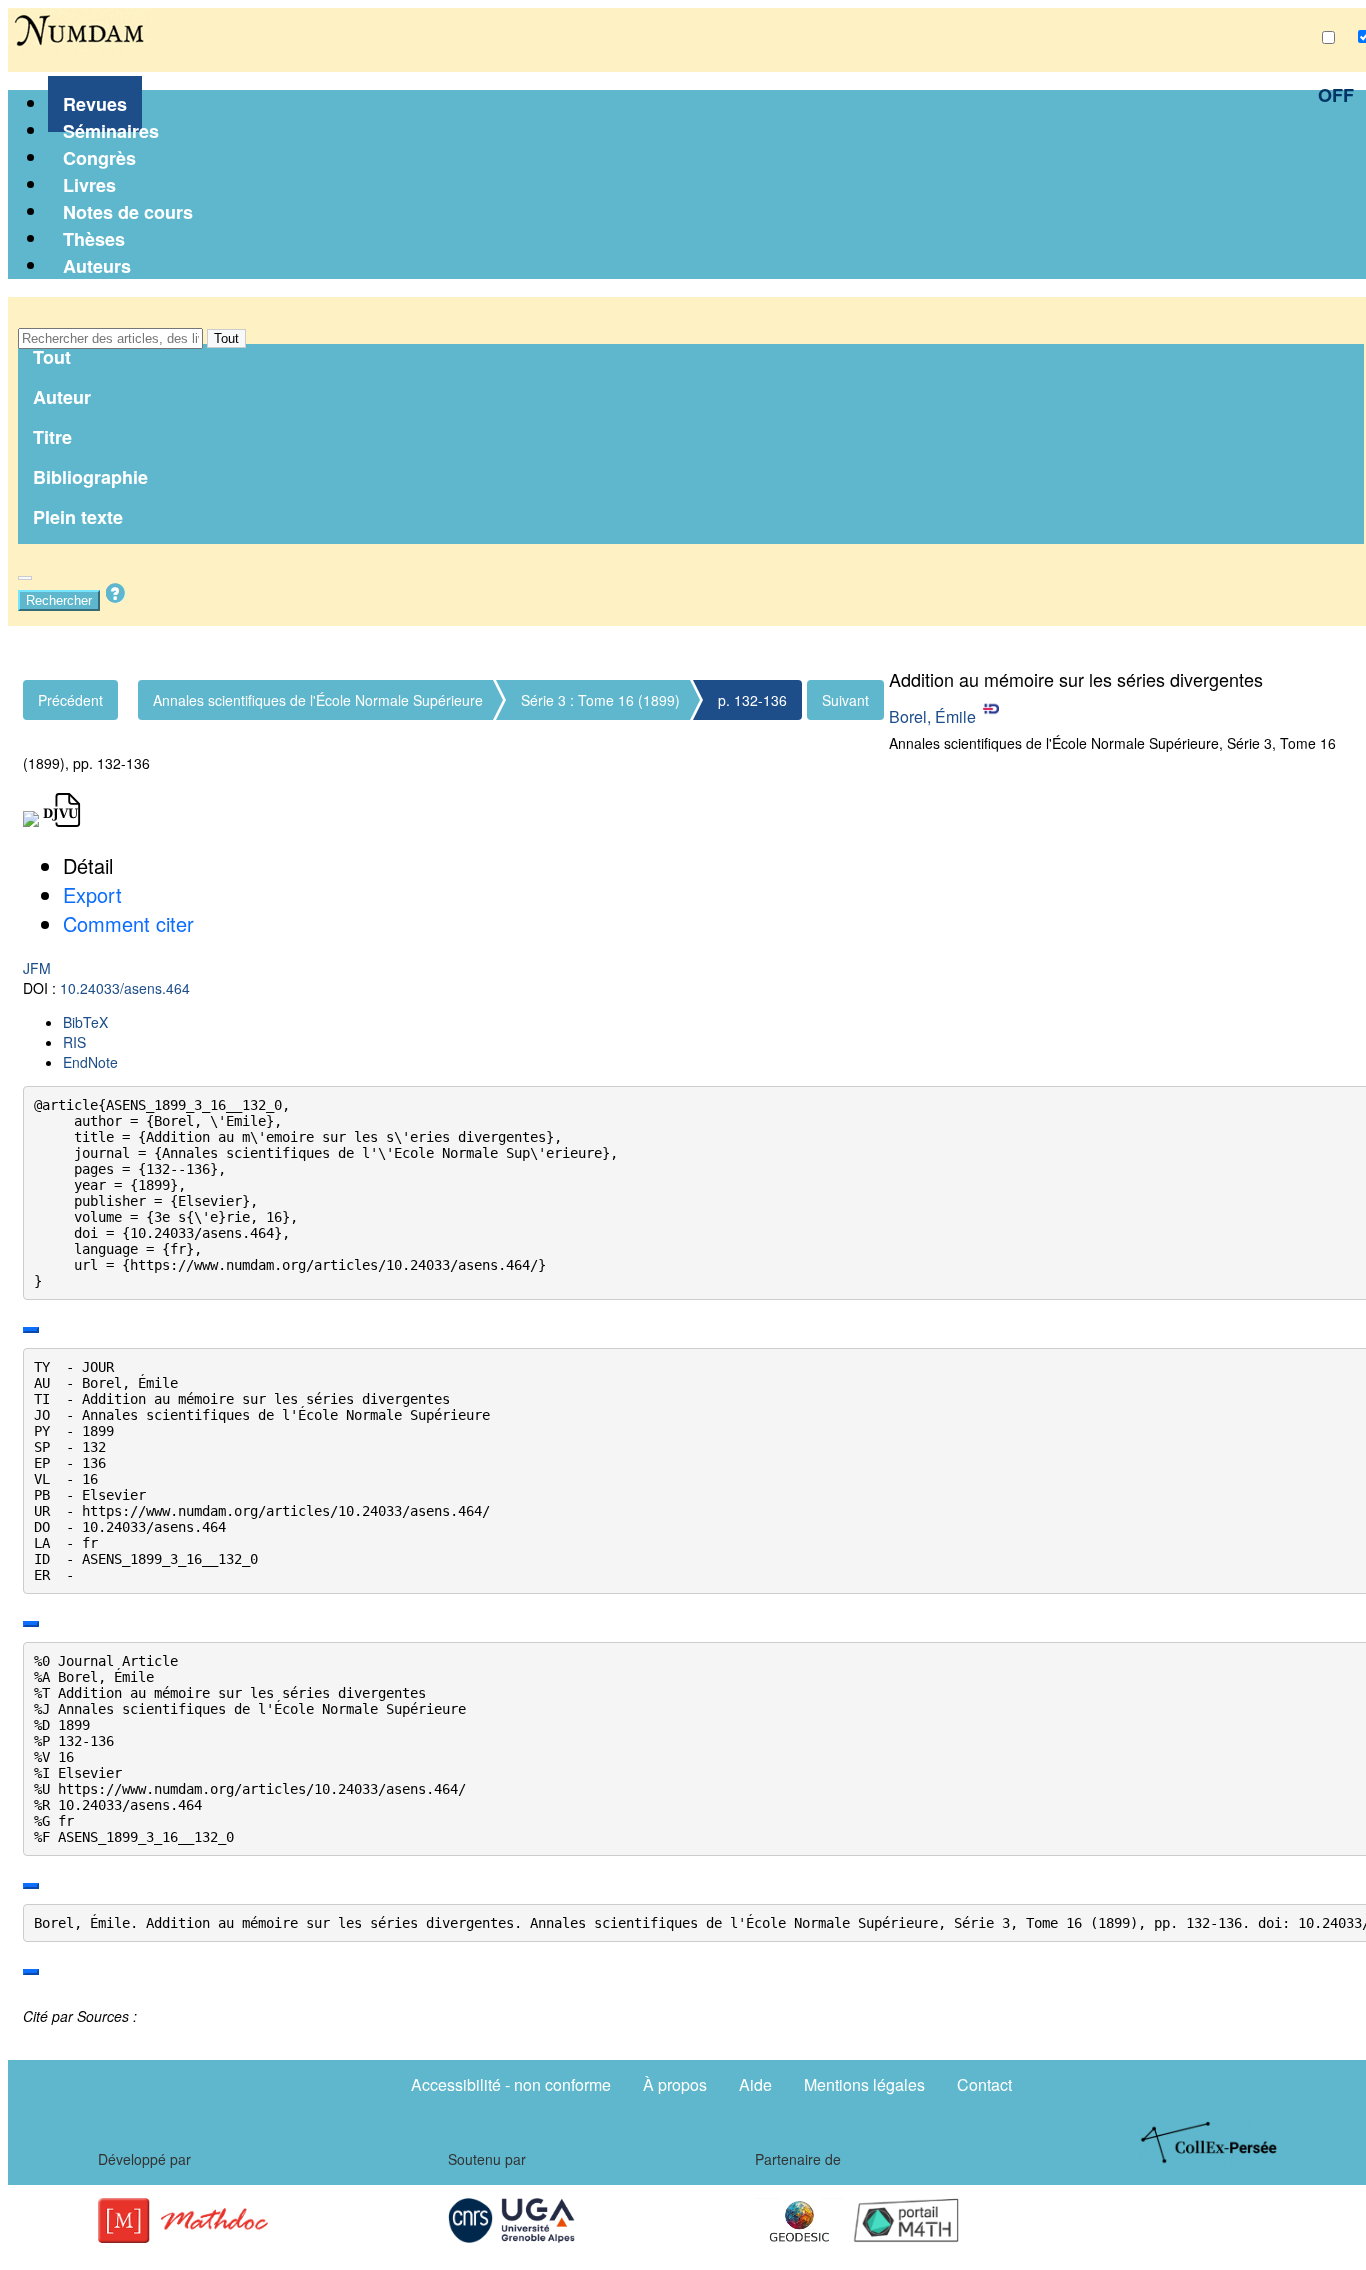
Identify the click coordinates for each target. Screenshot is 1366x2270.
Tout (226, 338)
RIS (74, 1042)
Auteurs (97, 266)
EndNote (90, 1062)
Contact (984, 2084)
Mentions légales (864, 2084)
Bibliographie (90, 477)
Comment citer (128, 923)
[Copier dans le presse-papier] (31, 1330)
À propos (675, 2084)
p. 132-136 (752, 700)
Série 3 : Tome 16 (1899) (600, 700)
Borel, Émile (932, 716)
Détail (88, 865)
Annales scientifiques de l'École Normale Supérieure (318, 700)
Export (92, 894)
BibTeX (85, 1022)
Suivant (845, 700)
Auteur (62, 397)
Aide (755, 2084)
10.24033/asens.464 (125, 988)
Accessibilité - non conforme (511, 2084)
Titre (52, 437)
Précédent (70, 700)
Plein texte (78, 517)
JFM (37, 968)
